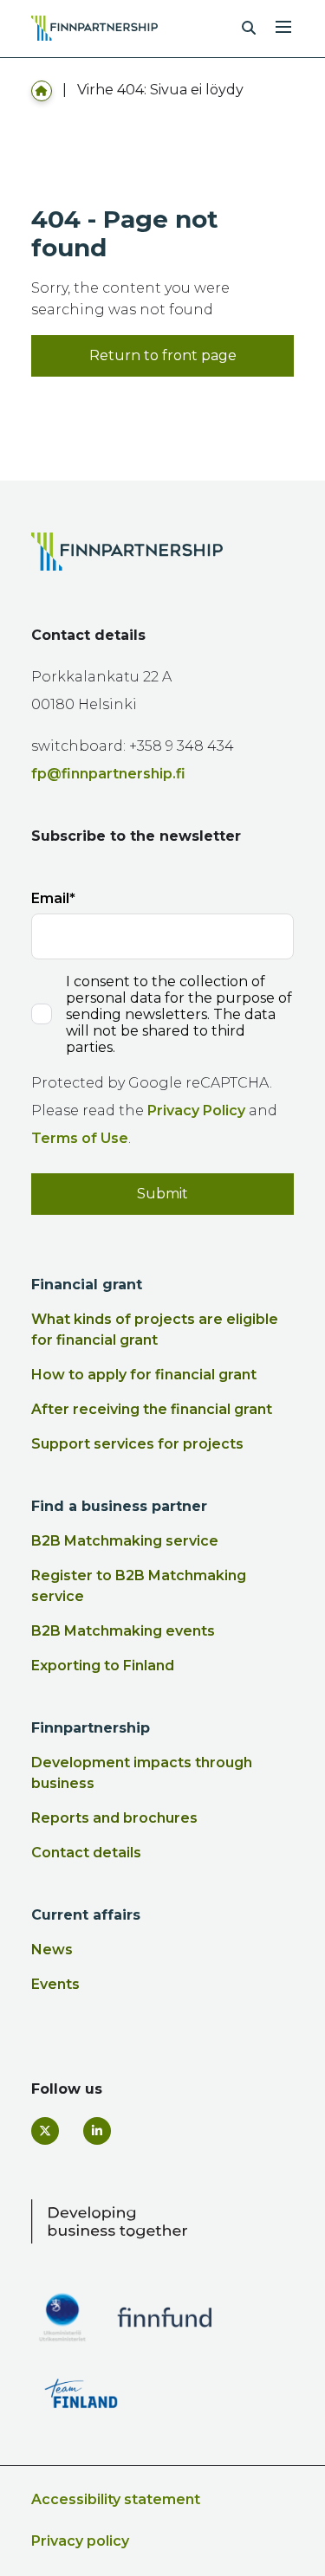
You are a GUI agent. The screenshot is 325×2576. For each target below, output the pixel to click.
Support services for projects (137, 1444)
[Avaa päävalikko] (283, 25)
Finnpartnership (91, 1728)
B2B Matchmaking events (123, 1631)
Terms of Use (80, 1138)
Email (50, 898)
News (52, 1950)
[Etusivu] (42, 90)
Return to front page (163, 355)
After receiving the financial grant (152, 1409)
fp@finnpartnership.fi (108, 774)
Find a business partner (119, 1506)
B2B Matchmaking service (125, 1541)
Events (55, 1984)
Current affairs (86, 1915)
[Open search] (249, 29)
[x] (45, 2131)
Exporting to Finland (103, 1666)
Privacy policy (80, 2541)
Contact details (86, 1853)
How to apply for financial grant (144, 1375)
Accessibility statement (116, 2499)
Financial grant (87, 1285)
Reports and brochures (114, 1818)
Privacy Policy (196, 1110)
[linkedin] (97, 2131)
